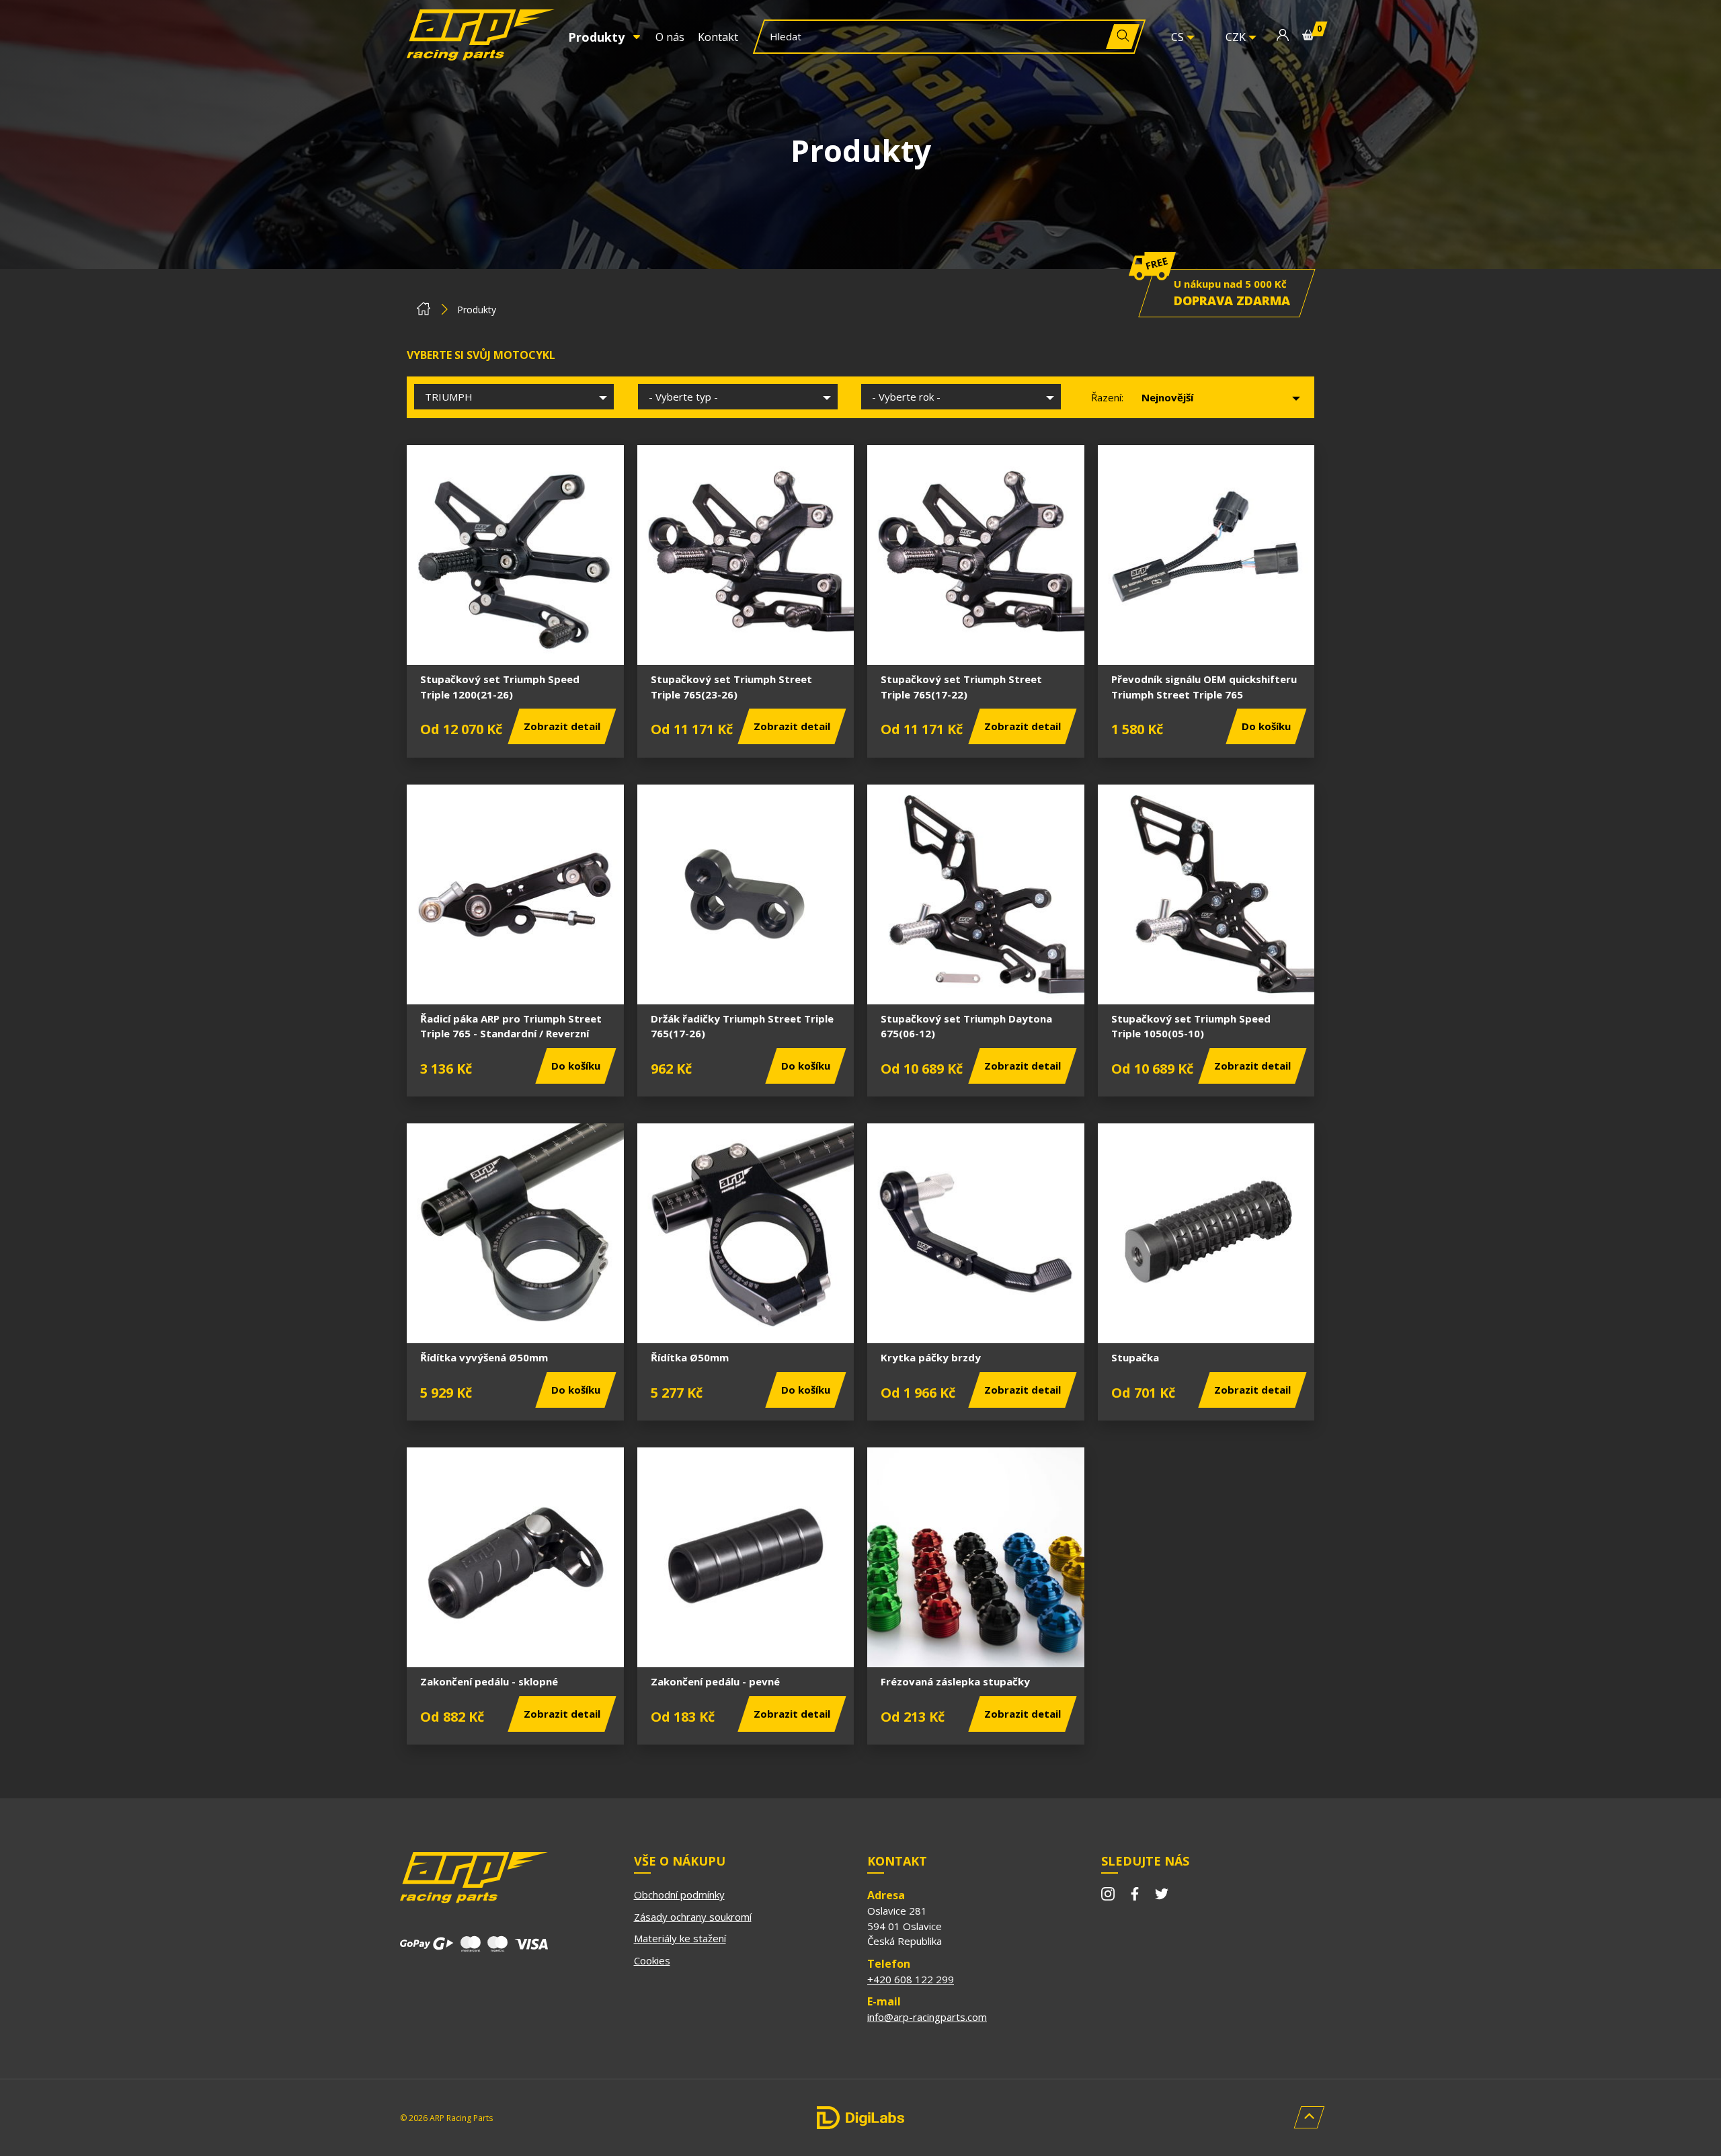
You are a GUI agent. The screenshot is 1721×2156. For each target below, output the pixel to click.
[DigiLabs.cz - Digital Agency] (860, 2118)
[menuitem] (605, 37)
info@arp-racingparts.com (927, 2017)
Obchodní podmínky (679, 1894)
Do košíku (1266, 726)
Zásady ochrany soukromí (693, 1917)
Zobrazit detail (562, 726)
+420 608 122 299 (911, 1979)
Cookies (652, 1960)
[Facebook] (1135, 1896)
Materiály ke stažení (680, 1938)
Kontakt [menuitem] (718, 37)
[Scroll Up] (1309, 2117)
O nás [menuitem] (670, 37)
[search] (936, 37)
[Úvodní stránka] (424, 312)
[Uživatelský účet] (1283, 37)
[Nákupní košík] (1308, 37)
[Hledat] (1123, 37)
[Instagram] (1108, 1896)
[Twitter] (1162, 1896)
